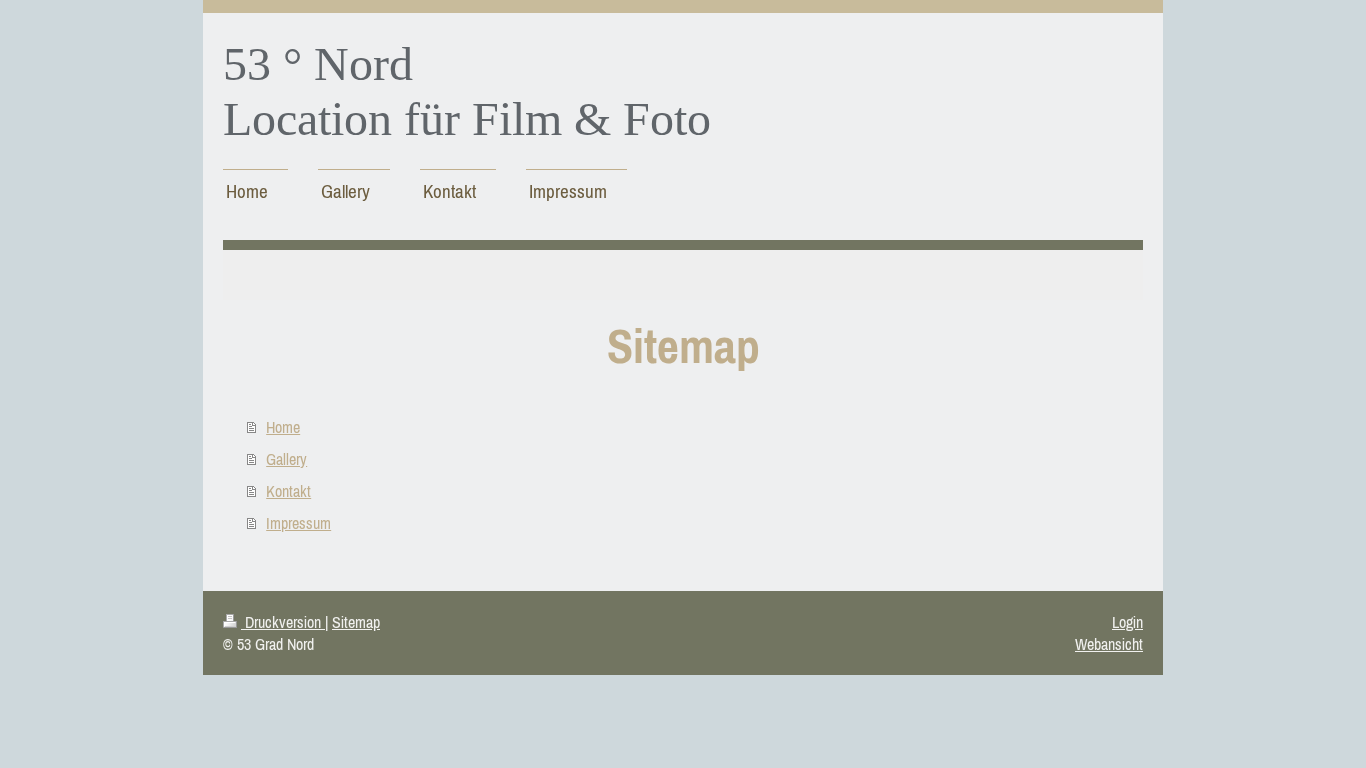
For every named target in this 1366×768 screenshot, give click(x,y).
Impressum (298, 523)
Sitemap (356, 622)
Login (1127, 622)
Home (283, 427)
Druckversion (283, 622)
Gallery (286, 459)
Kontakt (288, 491)
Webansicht (1109, 644)
